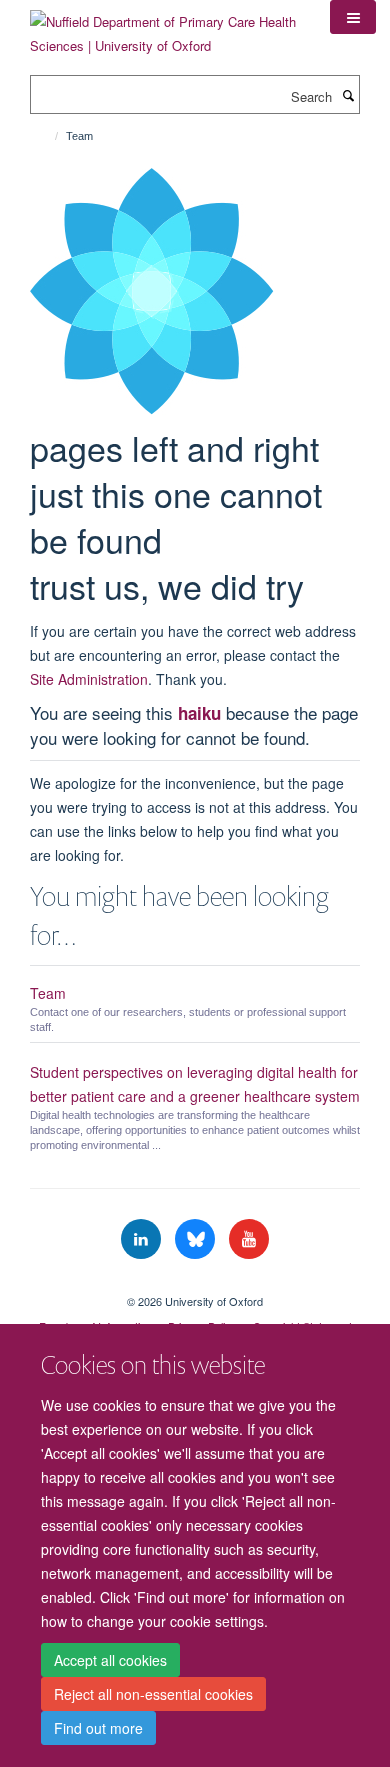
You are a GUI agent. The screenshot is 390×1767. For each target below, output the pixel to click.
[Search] (348, 95)
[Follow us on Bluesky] (197, 1239)
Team (48, 993)
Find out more (98, 1728)
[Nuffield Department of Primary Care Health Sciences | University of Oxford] (165, 26)
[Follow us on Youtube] (249, 1239)
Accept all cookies (110, 1660)
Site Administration (89, 679)
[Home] (47, 136)
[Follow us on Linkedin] (143, 1239)
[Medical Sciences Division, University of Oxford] (195, 1284)
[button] (353, 17)
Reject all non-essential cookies (153, 1694)
